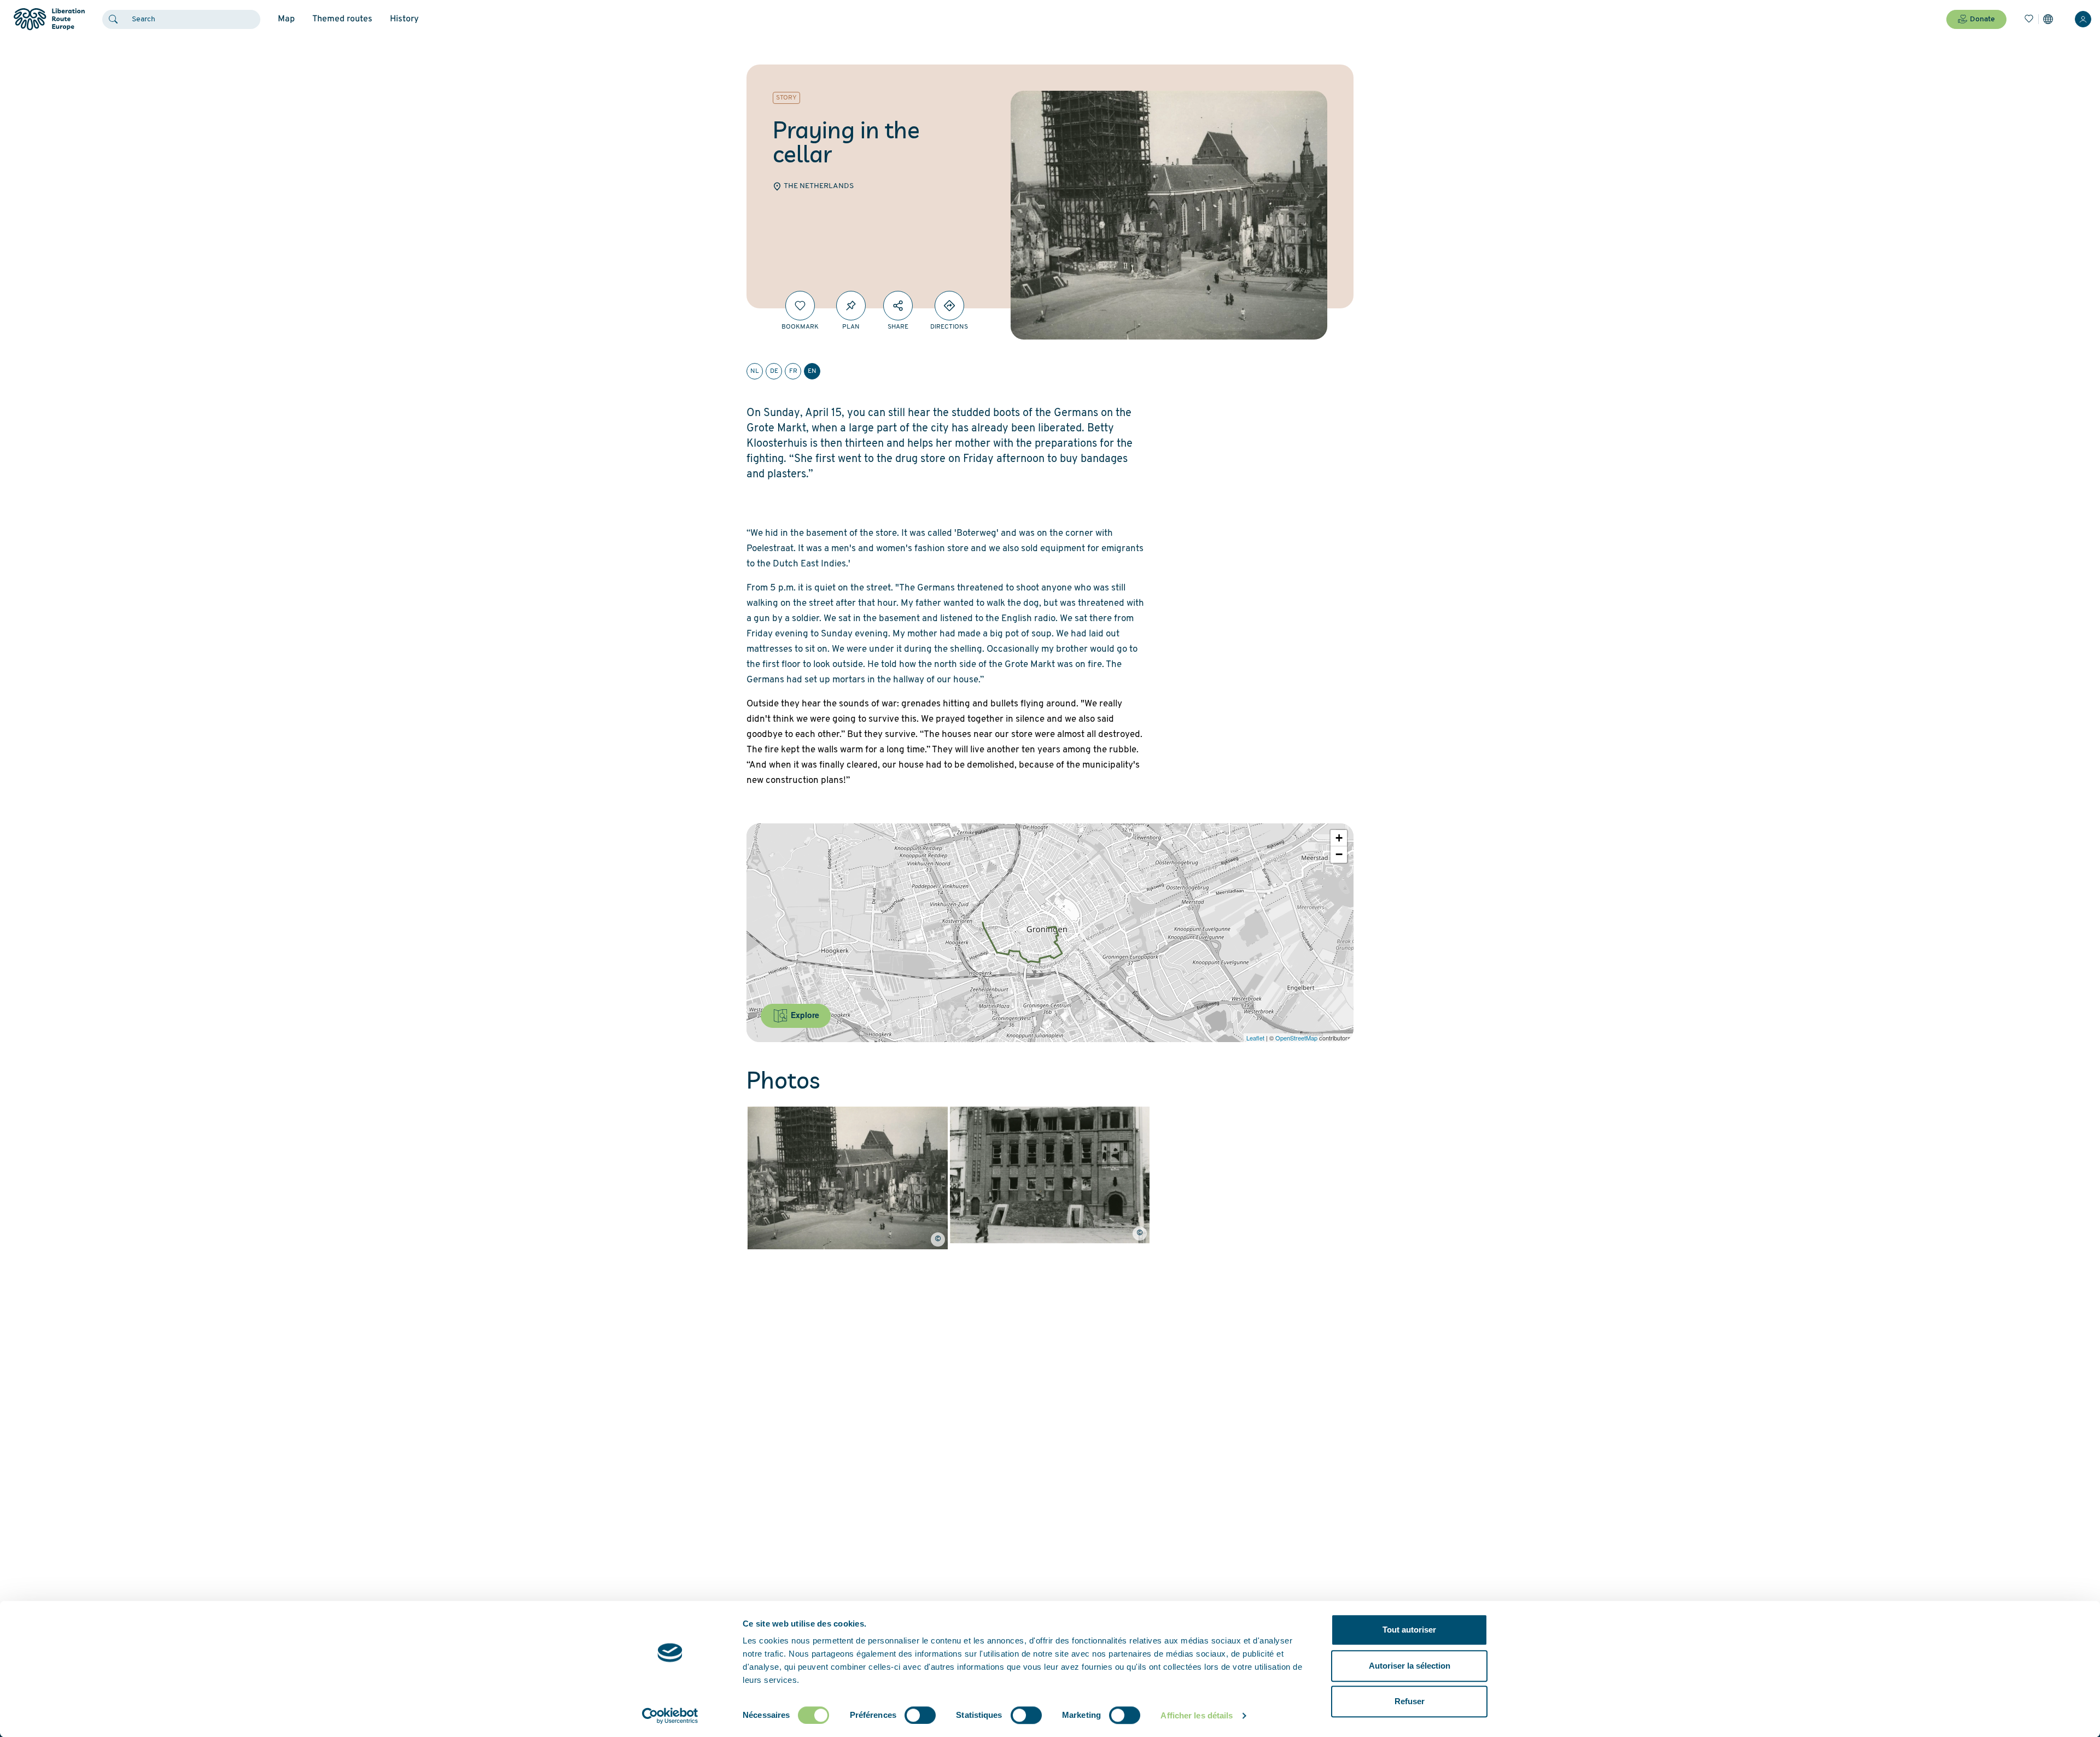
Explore (804, 1015)
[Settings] (2048, 19)
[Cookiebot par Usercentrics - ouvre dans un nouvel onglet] (670, 1716)
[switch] (920, 1715)
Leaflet (1255, 1038)
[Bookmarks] (2029, 19)
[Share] (898, 306)
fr (793, 371)
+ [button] (1339, 838)
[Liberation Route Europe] (49, 19)
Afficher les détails (1197, 1715)
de (774, 371)
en (812, 371)
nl (755, 371)
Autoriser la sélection (1410, 1666)
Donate (1982, 19)
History (404, 19)
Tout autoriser (1409, 1630)
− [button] (1339, 854)
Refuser (1410, 1701)
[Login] (2083, 19)
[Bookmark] (800, 306)
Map (286, 19)
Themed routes (342, 19)
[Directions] (949, 306)
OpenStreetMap (1296, 1038)
